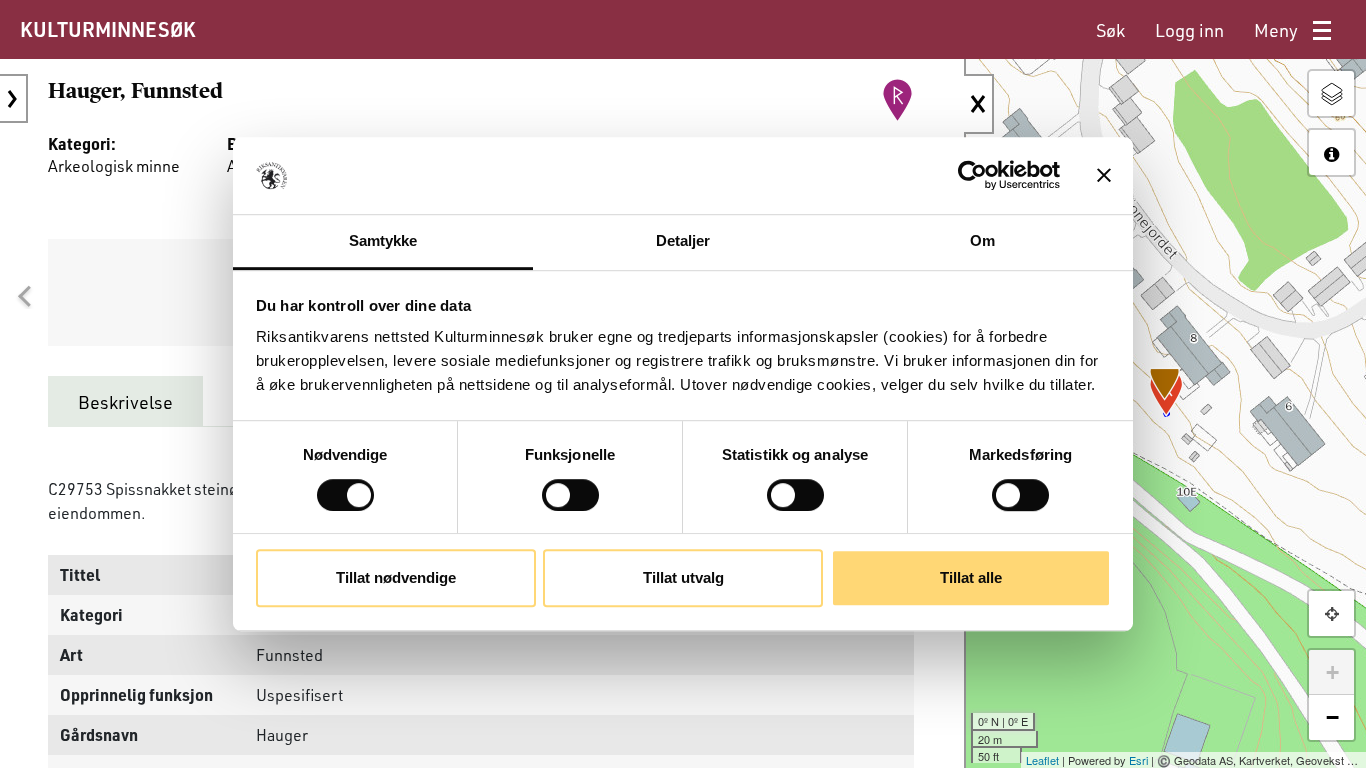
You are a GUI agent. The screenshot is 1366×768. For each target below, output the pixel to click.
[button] (24, 297)
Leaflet (1042, 760)
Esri (1138, 760)
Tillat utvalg (683, 577)
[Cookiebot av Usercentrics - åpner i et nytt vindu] (972, 176)
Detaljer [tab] (683, 240)
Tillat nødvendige (396, 577)
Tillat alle (971, 577)
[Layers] (1331, 93)
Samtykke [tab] (383, 240)
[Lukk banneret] (1104, 176)
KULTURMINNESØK (107, 29)
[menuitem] (1110, 30)
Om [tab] (982, 240)
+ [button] (1332, 672)
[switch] (570, 495)
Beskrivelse (125, 402)
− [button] (1332, 717)
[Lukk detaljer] (979, 104)
